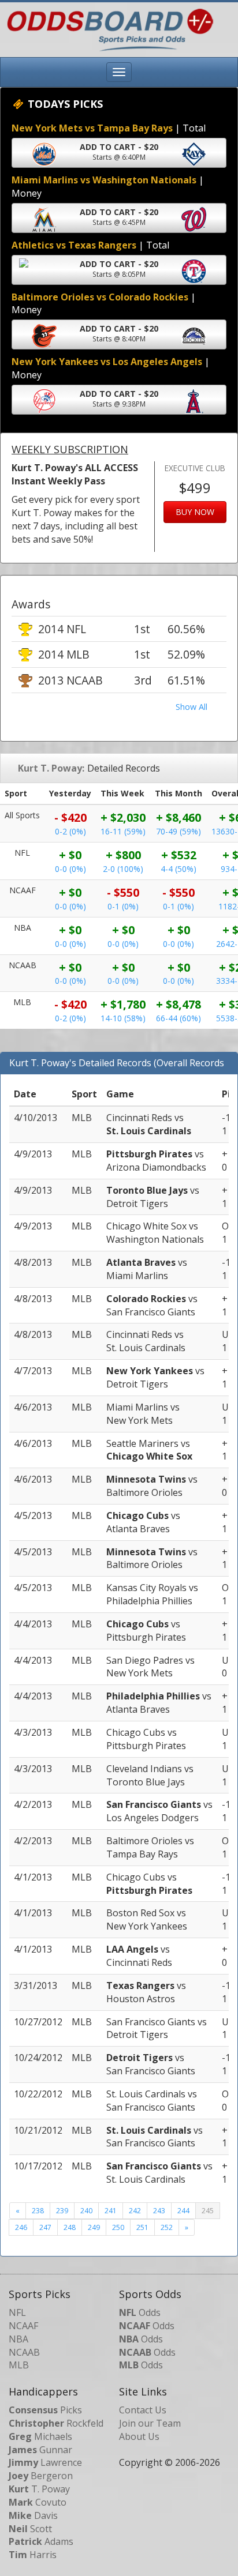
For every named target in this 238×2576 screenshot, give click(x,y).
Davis (33, 2515)
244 (183, 2211)
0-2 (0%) (70, 831)
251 (142, 2227)
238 (38, 2211)
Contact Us (143, 2410)
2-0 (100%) (123, 869)
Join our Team (150, 2423)
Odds (140, 2312)
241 (111, 2211)
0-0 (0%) (70, 869)
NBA (18, 2339)
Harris (33, 2555)
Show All (191, 707)
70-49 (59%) (178, 831)
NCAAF (23, 2326)
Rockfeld (56, 2423)
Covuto (38, 2502)
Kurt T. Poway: (51, 768)
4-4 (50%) (178, 869)
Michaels (40, 2436)
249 (94, 2227)
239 (62, 2211)
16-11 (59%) (123, 831)
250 (118, 2227)
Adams (41, 2541)
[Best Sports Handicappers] (107, 29)
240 (86, 2211)
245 (208, 2211)
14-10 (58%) (123, 1018)
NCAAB (24, 2352)
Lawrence (45, 2462)
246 (21, 2227)
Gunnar (40, 2450)
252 (167, 2227)
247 (45, 2227)
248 (70, 2227)
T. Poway (39, 2489)
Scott (30, 2529)
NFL (17, 2312)
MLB (19, 2365)
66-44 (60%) (178, 1018)
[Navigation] (119, 72)
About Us (139, 2436)
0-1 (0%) (123, 906)
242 (135, 2211)
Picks (45, 2410)
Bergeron (41, 2476)
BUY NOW (195, 512)
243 (159, 2211)
